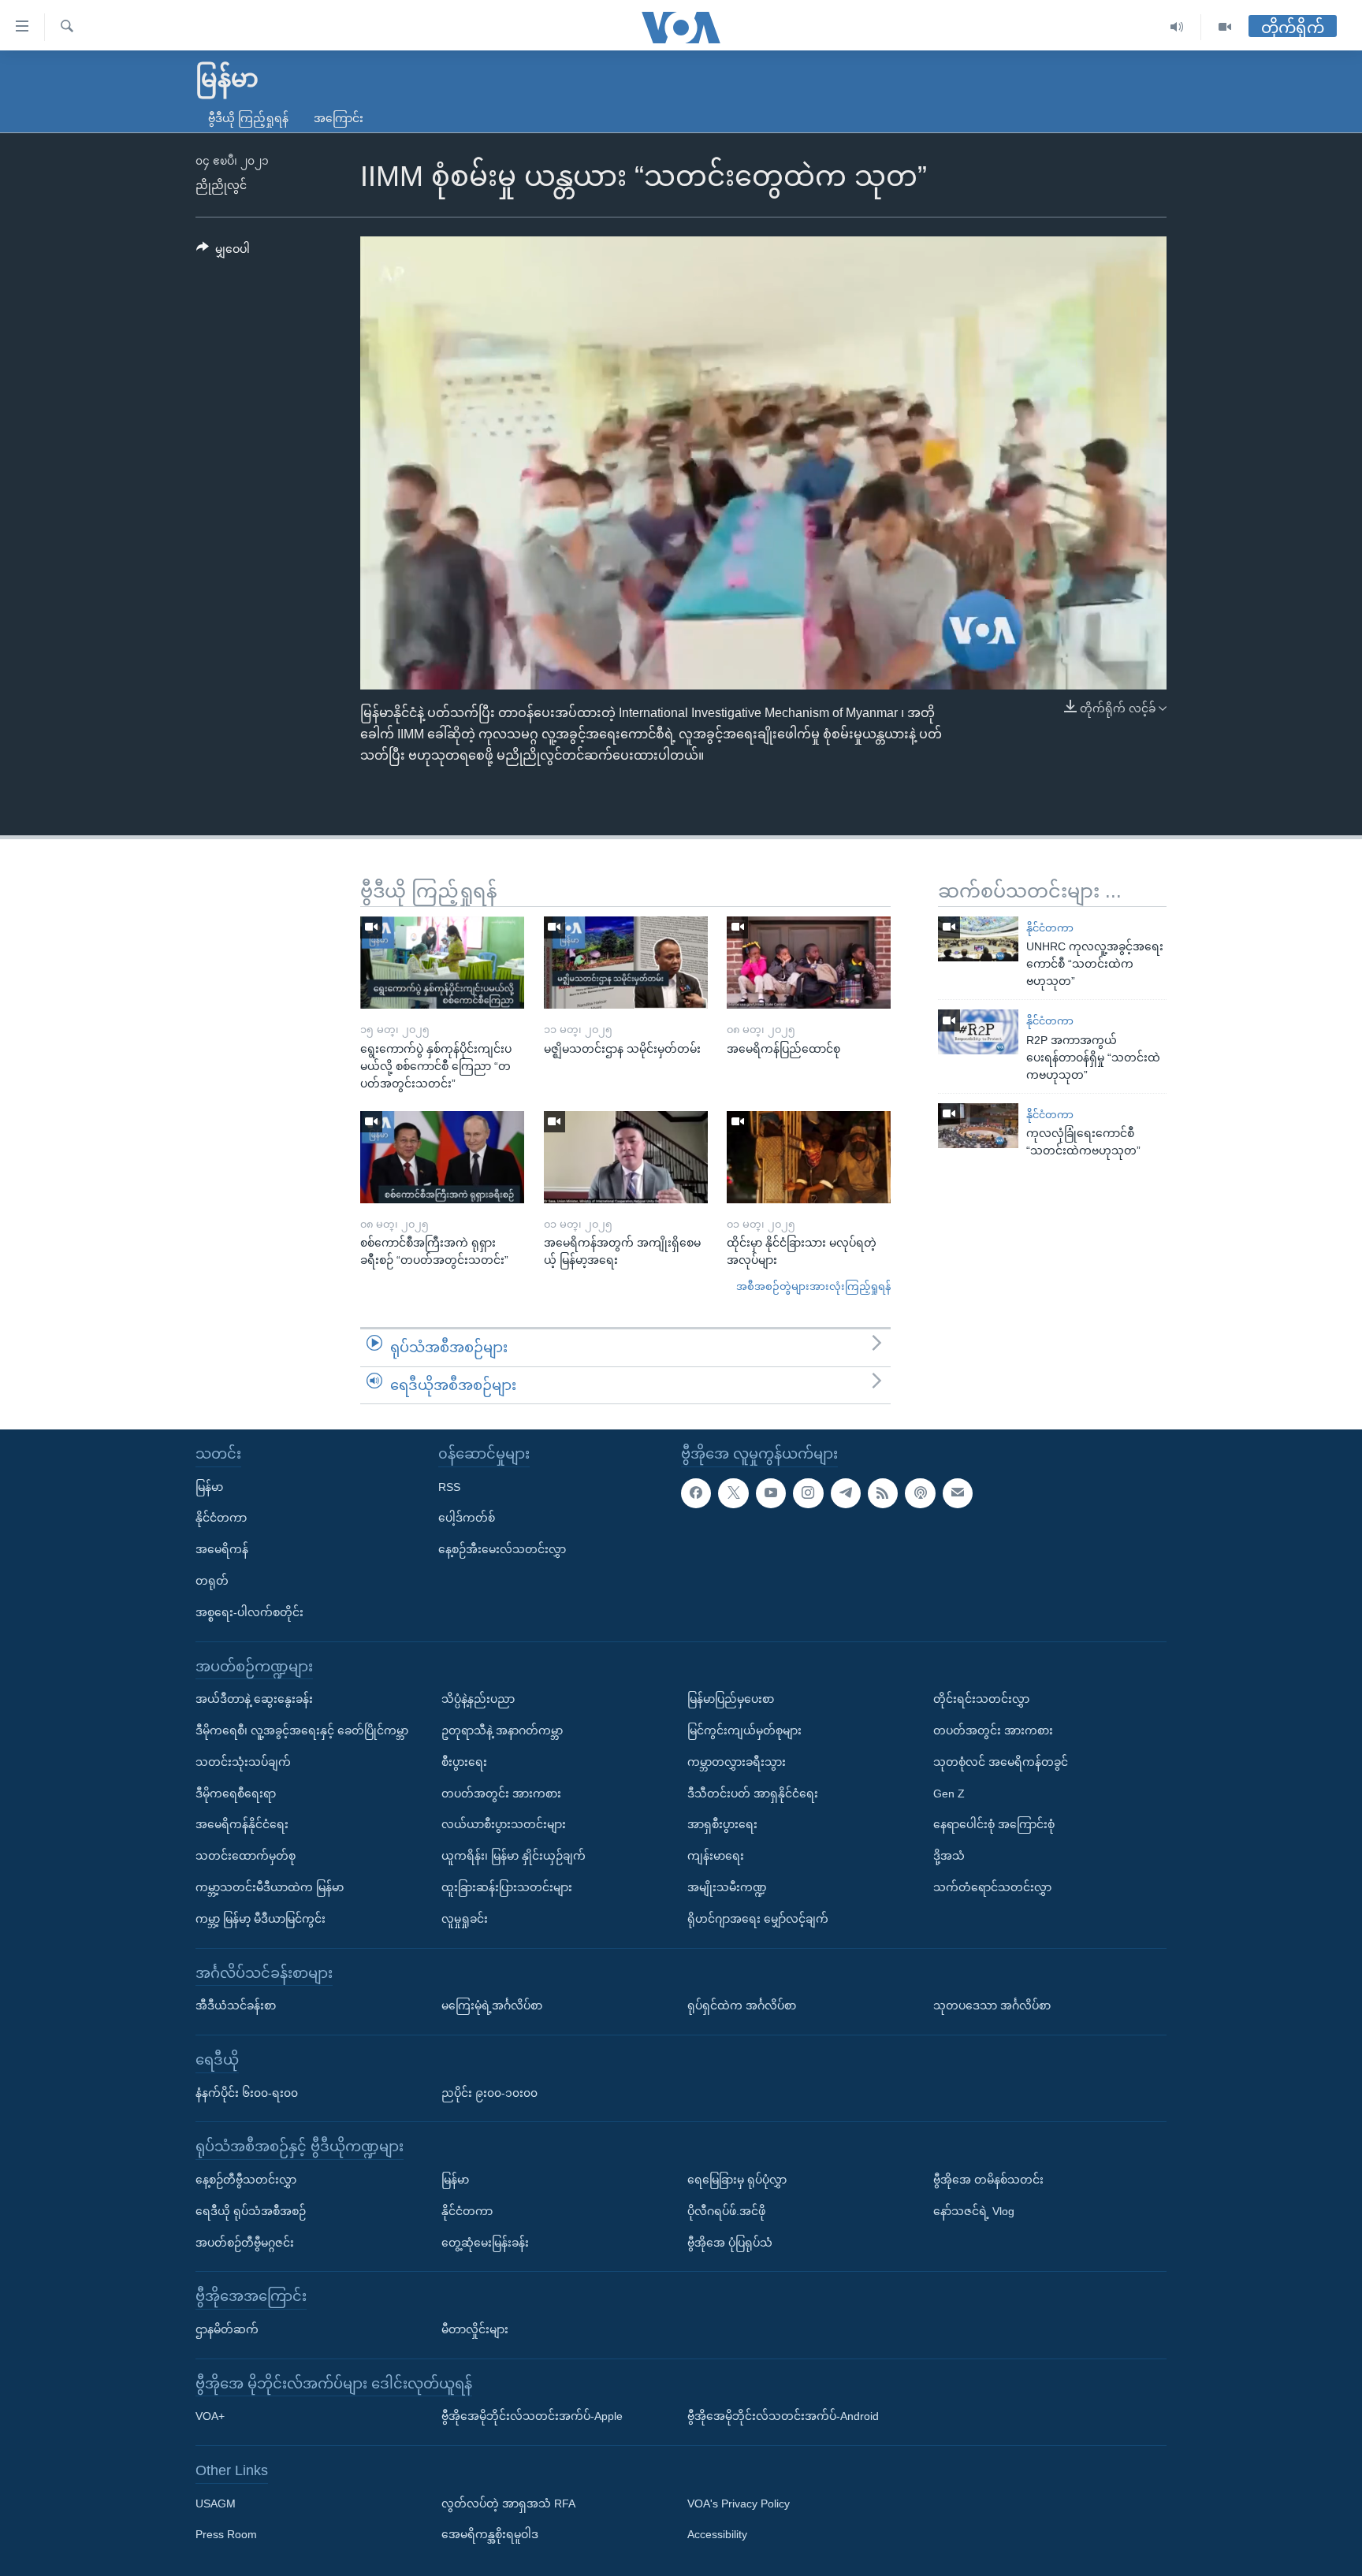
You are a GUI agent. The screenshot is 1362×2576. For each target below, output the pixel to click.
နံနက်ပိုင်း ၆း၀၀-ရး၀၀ (247, 2093)
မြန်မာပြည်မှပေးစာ (731, 1699)
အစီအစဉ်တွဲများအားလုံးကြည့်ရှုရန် (813, 1286)
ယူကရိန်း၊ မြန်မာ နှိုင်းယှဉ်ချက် (514, 1856)
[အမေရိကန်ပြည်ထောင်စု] (809, 963)
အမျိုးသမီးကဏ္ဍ (727, 1887)
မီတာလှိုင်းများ (475, 2329)
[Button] (223, 252)
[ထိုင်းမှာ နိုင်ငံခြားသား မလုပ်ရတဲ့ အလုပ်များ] (809, 1157)
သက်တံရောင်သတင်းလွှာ (992, 1887)
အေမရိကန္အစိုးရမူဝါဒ (490, 2535)
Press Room (226, 2535)
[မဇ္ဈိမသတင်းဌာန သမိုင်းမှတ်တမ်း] (626, 963)
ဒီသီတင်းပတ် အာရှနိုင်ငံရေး (753, 1794)
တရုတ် (212, 1581)
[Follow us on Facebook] (696, 1493)
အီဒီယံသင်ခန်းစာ (236, 2005)
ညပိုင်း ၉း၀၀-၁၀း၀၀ (489, 2093)
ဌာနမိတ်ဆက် (227, 2329)
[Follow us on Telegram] (846, 1493)
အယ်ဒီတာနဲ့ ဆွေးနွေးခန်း (254, 1699)
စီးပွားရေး (464, 1762)
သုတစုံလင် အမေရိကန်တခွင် (1001, 1762)
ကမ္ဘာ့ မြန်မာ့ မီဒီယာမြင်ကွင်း (260, 1919)
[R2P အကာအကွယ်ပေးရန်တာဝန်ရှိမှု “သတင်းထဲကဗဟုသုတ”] (978, 1032)
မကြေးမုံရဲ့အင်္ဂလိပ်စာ (492, 2005)
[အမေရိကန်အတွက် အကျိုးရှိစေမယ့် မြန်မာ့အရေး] (626, 1157)
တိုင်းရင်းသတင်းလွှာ (981, 1699)
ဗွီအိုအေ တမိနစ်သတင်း (988, 2180)
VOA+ (210, 2416)
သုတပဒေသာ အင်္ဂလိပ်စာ (992, 2005)
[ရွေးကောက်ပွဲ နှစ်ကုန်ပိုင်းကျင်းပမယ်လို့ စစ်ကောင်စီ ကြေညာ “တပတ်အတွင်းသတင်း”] (442, 963)
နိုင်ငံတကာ (1050, 928)
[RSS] (883, 1493)
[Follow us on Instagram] (808, 1493)
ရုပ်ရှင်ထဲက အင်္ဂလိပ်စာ (742, 2005)
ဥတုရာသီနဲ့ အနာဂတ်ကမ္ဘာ (502, 1730)
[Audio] (1177, 27)
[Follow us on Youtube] (771, 1493)
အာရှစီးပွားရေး (722, 1824)
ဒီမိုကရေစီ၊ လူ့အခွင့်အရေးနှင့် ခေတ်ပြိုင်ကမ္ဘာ (302, 1730)
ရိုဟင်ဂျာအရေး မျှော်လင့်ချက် (758, 1919)
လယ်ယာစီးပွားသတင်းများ (504, 1824)
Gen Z (949, 1794)
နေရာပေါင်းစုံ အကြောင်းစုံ (994, 1824)
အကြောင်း (339, 118)
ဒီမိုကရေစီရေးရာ (236, 1794)
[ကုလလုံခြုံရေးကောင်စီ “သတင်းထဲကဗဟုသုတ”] (978, 1126)
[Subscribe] (958, 1493)
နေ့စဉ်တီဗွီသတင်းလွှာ (246, 2180)
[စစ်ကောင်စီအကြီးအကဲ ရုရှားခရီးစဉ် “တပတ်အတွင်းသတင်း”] (442, 1157)
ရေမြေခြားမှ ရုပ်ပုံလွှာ (737, 2180)
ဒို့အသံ (949, 1856)
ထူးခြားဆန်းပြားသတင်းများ (507, 1887)
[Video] (1225, 27)
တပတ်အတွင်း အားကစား (501, 1794)
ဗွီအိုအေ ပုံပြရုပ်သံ (730, 2243)
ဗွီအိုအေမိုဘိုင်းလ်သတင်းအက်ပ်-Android (783, 2416)
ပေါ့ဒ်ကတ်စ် (467, 1518)
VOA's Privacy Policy (739, 2504)
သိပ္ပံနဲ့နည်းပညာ (478, 1699)
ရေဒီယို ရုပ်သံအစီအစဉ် (251, 2211)
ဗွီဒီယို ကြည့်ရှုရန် (248, 118)
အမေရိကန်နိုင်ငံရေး (242, 1824)
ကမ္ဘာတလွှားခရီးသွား (737, 1762)
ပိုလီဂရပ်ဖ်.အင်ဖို (726, 2211)
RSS (449, 1487)
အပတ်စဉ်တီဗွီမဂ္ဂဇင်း (245, 2243)
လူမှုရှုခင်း (465, 1919)
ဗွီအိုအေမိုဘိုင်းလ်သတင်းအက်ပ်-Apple (532, 2416)
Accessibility (717, 2535)
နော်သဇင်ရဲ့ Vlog (974, 2211)
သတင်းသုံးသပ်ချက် (243, 1762)
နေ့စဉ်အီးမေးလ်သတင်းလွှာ (502, 1549)
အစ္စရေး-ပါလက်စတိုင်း (249, 1612)
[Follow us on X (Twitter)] (733, 1493)
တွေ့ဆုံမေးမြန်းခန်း (485, 2243)
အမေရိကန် (222, 1549)
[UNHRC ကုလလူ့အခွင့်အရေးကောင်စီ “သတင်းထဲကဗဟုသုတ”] (978, 939)
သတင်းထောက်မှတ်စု (246, 1856)
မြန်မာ (209, 1487)
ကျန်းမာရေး (716, 1856)
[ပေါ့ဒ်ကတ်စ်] (920, 1493)
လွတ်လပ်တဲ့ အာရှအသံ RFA (508, 2504)
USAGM (216, 2504)
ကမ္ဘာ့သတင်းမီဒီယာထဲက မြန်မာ (270, 1887)
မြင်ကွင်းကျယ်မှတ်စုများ (744, 1730)
